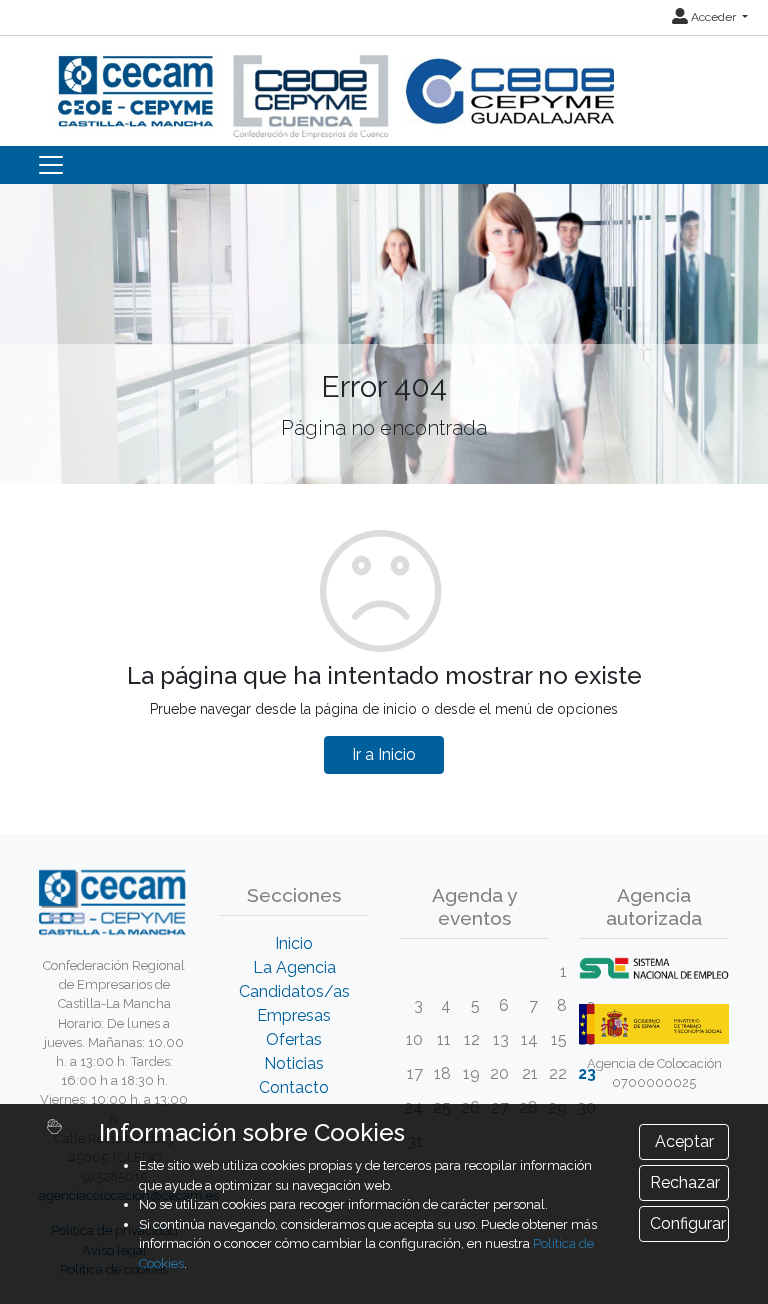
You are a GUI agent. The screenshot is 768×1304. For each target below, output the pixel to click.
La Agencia (294, 967)
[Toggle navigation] (51, 165)
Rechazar (685, 1182)
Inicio (294, 943)
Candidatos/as (294, 991)
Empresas (294, 1015)
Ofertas (294, 1039)
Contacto (294, 1087)
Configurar (688, 1223)
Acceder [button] (713, 17)
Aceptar (684, 1141)
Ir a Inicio (384, 754)
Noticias (294, 1063)
